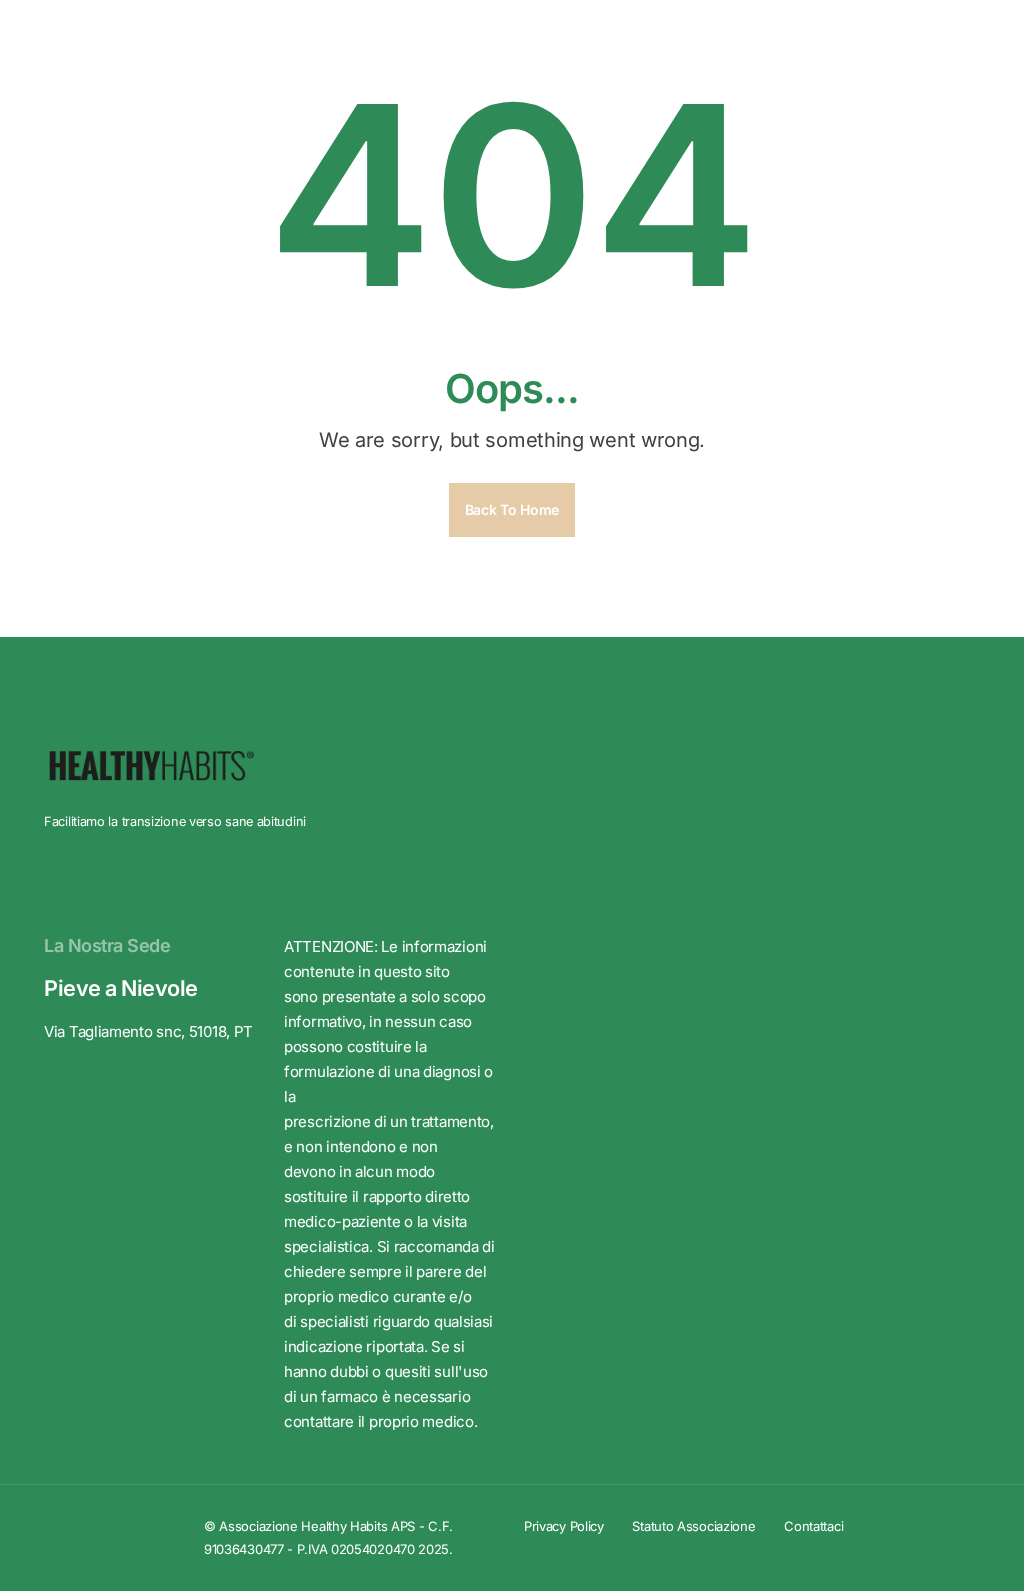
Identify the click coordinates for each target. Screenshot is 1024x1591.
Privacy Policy (564, 1526)
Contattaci (813, 1526)
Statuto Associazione (693, 1526)
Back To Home (512, 509)
